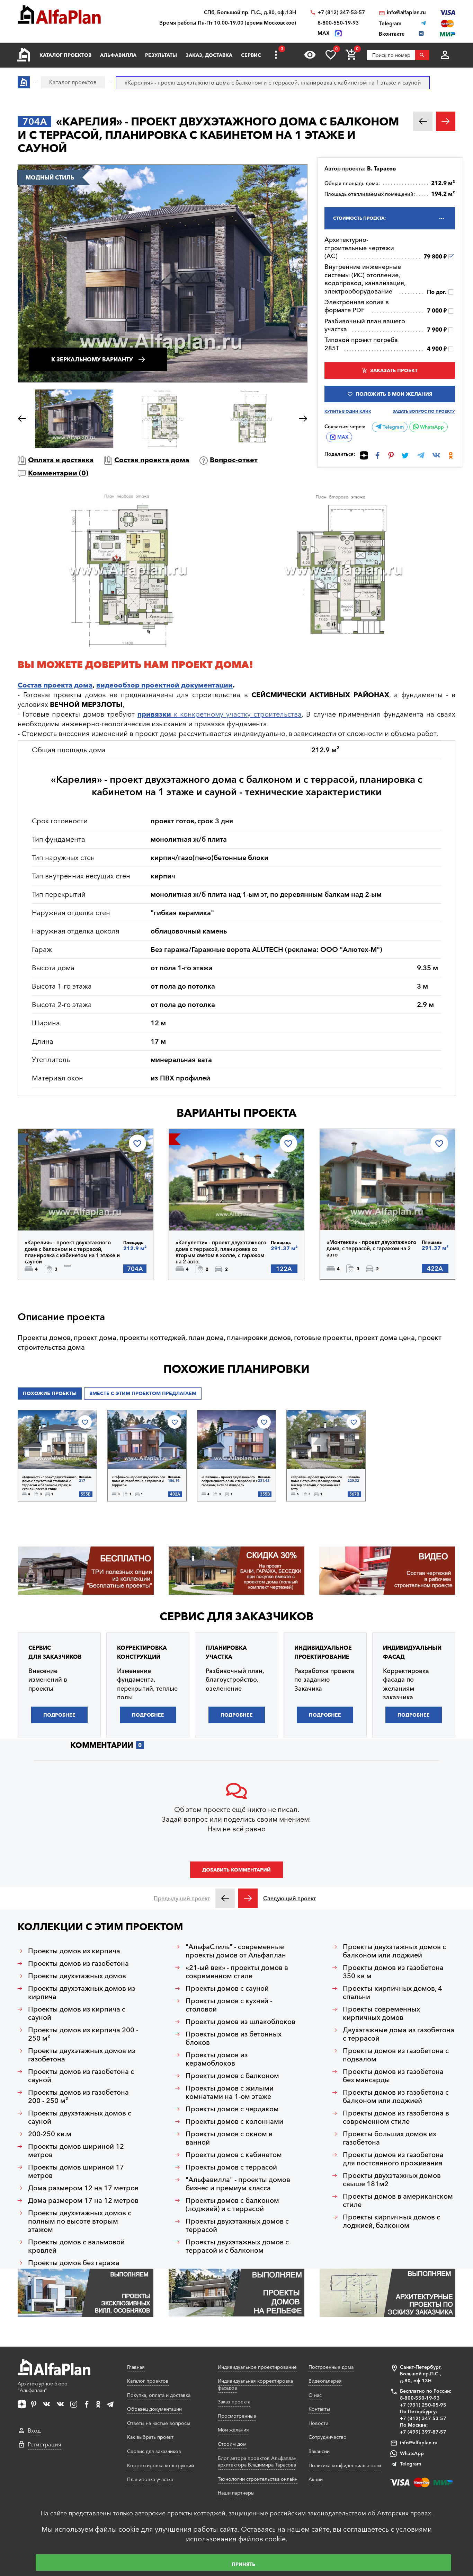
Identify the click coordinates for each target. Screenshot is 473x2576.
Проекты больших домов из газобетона (389, 2138)
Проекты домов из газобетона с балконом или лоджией (396, 2096)
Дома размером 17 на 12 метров (83, 2200)
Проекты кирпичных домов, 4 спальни (392, 1992)
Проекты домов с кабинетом (234, 2155)
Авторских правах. (405, 2513)
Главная (136, 2367)
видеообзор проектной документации (164, 685)
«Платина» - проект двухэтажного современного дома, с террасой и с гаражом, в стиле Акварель (230, 1481)
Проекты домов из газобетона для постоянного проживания (393, 2159)
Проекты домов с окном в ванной (229, 2138)
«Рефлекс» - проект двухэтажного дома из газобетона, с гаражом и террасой (139, 1481)
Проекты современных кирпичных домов (381, 2013)
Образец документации (154, 2409)
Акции (316, 2479)
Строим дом (232, 2444)
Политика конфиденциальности (345, 2465)
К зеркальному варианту (92, 359)
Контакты (319, 2409)
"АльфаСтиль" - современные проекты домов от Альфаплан (236, 1951)
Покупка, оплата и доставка (159, 2395)
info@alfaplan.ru (406, 12)
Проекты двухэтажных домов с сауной (80, 2117)
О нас (315, 2395)
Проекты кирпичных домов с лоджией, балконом (391, 2221)
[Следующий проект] (248, 1898)
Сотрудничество (328, 2437)
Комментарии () (58, 473)
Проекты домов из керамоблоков (217, 2059)
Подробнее (60, 1212)
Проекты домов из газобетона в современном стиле (396, 2117)
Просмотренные (237, 2416)
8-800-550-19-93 (338, 23)
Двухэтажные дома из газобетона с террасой (399, 2034)
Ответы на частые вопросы (159, 2423)
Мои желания (233, 2430)
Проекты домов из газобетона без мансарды (393, 2076)
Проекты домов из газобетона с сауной (81, 2076)
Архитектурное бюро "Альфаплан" (43, 2387)
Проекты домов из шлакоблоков (240, 2022)
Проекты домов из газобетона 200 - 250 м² (78, 2096)
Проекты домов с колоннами (234, 2121)
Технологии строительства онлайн (258, 2479)
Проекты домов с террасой (231, 2167)
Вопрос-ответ (234, 460)
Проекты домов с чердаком (232, 2109)
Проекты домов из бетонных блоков (234, 2038)
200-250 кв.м (50, 2134)
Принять (243, 2564)
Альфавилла (118, 55)
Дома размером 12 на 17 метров (83, 2188)
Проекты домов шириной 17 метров (76, 2171)
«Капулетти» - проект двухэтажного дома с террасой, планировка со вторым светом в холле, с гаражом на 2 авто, (221, 1252)
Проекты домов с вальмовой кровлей (76, 2246)
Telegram (392, 427)
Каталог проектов (65, 55)
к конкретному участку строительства (220, 714)
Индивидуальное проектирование (257, 2367)
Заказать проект (394, 370)
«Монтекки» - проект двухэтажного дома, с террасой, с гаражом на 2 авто (371, 1248)
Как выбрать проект (150, 2437)
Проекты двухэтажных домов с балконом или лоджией (394, 1951)
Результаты (161, 55)
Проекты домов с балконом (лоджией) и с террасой (232, 2205)
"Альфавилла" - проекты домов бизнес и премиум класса (238, 2184)
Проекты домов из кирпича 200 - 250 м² (83, 2034)
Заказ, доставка (209, 55)
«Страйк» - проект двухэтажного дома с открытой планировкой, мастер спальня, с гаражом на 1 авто (316, 1483)
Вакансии (319, 2451)
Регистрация (44, 2444)
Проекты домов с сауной (227, 1988)
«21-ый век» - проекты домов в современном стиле (237, 1972)
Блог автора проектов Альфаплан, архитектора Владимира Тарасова (258, 2462)
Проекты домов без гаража (74, 2263)
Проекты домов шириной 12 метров (76, 2150)
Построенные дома (331, 2367)
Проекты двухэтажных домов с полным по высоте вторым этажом (80, 2221)
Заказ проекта (234, 2402)
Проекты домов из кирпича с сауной (77, 2013)
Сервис (251, 55)
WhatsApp (431, 427)
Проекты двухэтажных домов (77, 1976)
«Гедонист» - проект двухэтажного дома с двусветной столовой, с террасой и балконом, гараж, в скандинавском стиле (49, 1483)
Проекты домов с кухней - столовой (229, 2005)
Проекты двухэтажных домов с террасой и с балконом (237, 2246)
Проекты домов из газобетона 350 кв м (393, 1972)
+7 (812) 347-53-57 (341, 12)
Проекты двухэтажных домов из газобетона (82, 2055)
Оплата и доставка (61, 460)
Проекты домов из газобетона (78, 1963)
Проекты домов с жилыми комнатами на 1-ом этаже (230, 2092)
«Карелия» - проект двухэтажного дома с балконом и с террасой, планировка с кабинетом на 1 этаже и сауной (72, 1252)
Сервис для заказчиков (237, 1616)
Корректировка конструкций (160, 2465)
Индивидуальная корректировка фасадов (255, 2384)
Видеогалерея (325, 2381)
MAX (343, 437)
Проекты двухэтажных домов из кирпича (82, 1992)
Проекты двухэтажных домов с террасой (237, 2225)
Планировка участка (150, 2479)
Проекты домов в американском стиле (398, 2200)
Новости (318, 2423)
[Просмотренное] (310, 55)
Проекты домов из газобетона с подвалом (396, 2055)
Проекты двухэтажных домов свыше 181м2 (392, 2180)
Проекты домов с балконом (232, 2076)
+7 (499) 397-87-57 (423, 2432)
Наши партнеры (236, 2493)
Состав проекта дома (152, 460)
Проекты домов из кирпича (74, 1951)
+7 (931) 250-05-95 (423, 2405)
